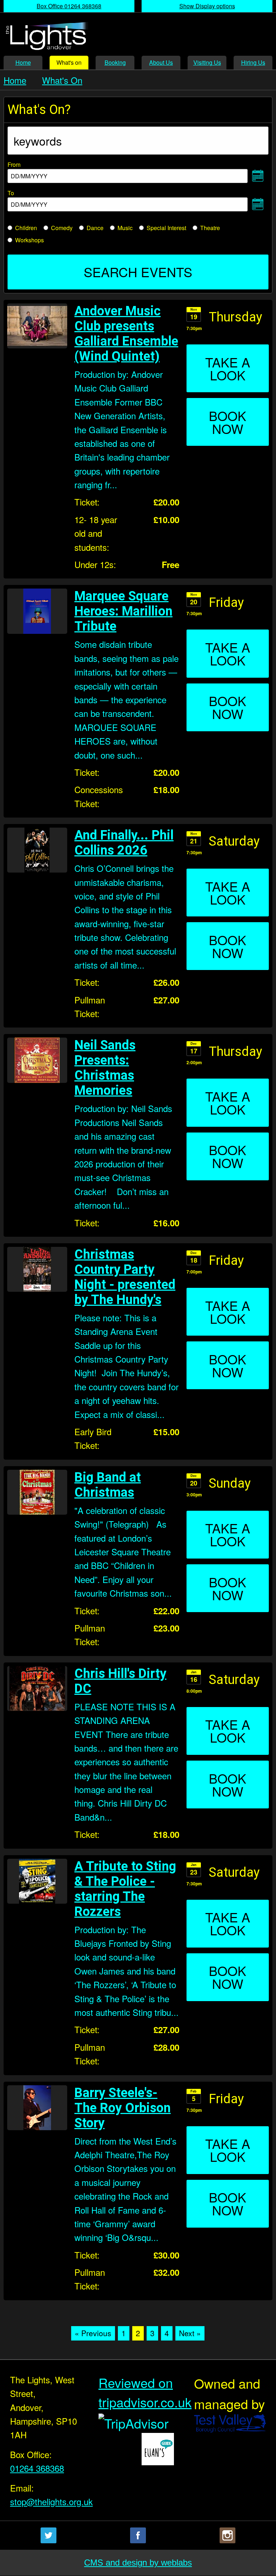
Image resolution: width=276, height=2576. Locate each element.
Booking (115, 62)
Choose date (258, 176)
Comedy (62, 228)
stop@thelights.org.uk (46, 2501)
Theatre (210, 228)
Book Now (227, 422)
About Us (161, 62)
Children (26, 228)
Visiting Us (207, 62)
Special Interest (166, 228)
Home (23, 62)
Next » (190, 2333)
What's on (69, 62)
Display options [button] (207, 6)
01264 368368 (37, 2468)
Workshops (29, 240)
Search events (138, 272)
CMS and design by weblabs (138, 2563)
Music (125, 228)
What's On (62, 80)
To (28, 197)
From (28, 169)
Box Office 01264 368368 (69, 6)
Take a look (228, 368)
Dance (95, 228)
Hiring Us (253, 62)
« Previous (93, 2333)
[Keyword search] (138, 141)
